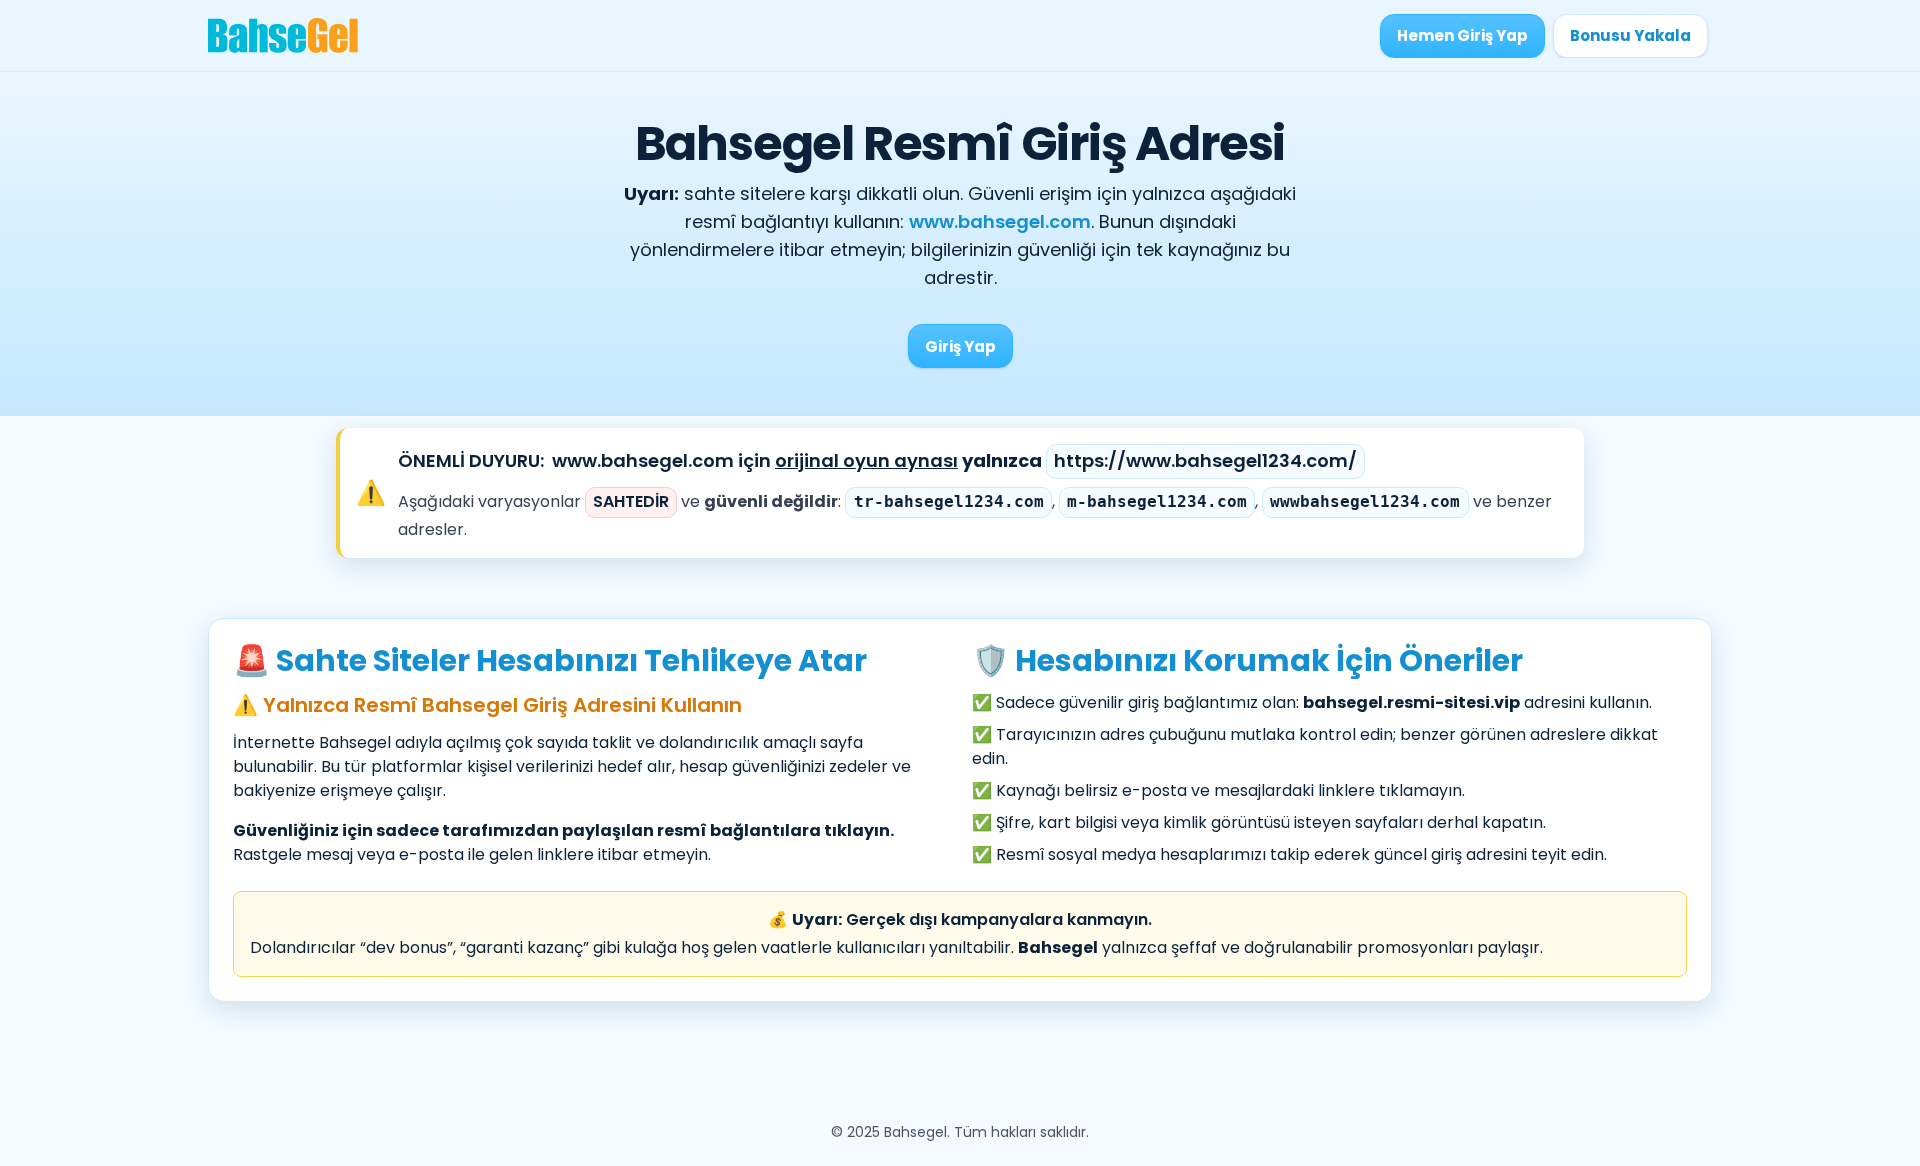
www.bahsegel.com (1000, 221)
